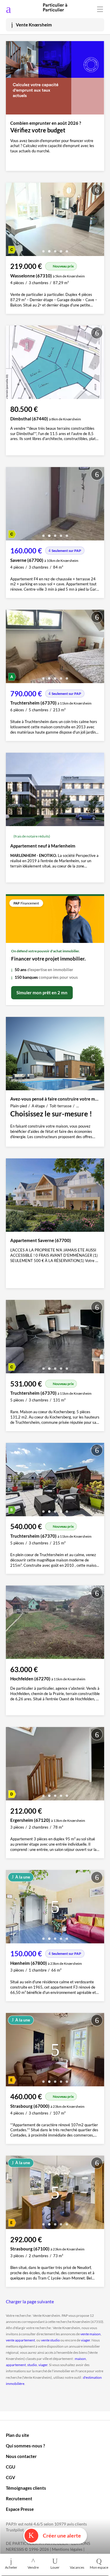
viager (86, 2340)
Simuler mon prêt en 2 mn (42, 993)
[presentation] (12, 221)
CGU (11, 2467)
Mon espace (99, 2567)
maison (80, 2359)
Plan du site (17, 2435)
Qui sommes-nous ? (25, 2446)
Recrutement (19, 2498)
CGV (11, 2477)
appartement (16, 2365)
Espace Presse (20, 2509)
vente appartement (20, 2340)
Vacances (77, 2567)
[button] (43, 249)
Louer (55, 2567)
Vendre (33, 2567)
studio (32, 2365)
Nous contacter (21, 2456)
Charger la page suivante (30, 2302)
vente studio (50, 2340)
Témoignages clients (26, 2488)
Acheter (11, 2567)
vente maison (90, 2334)
